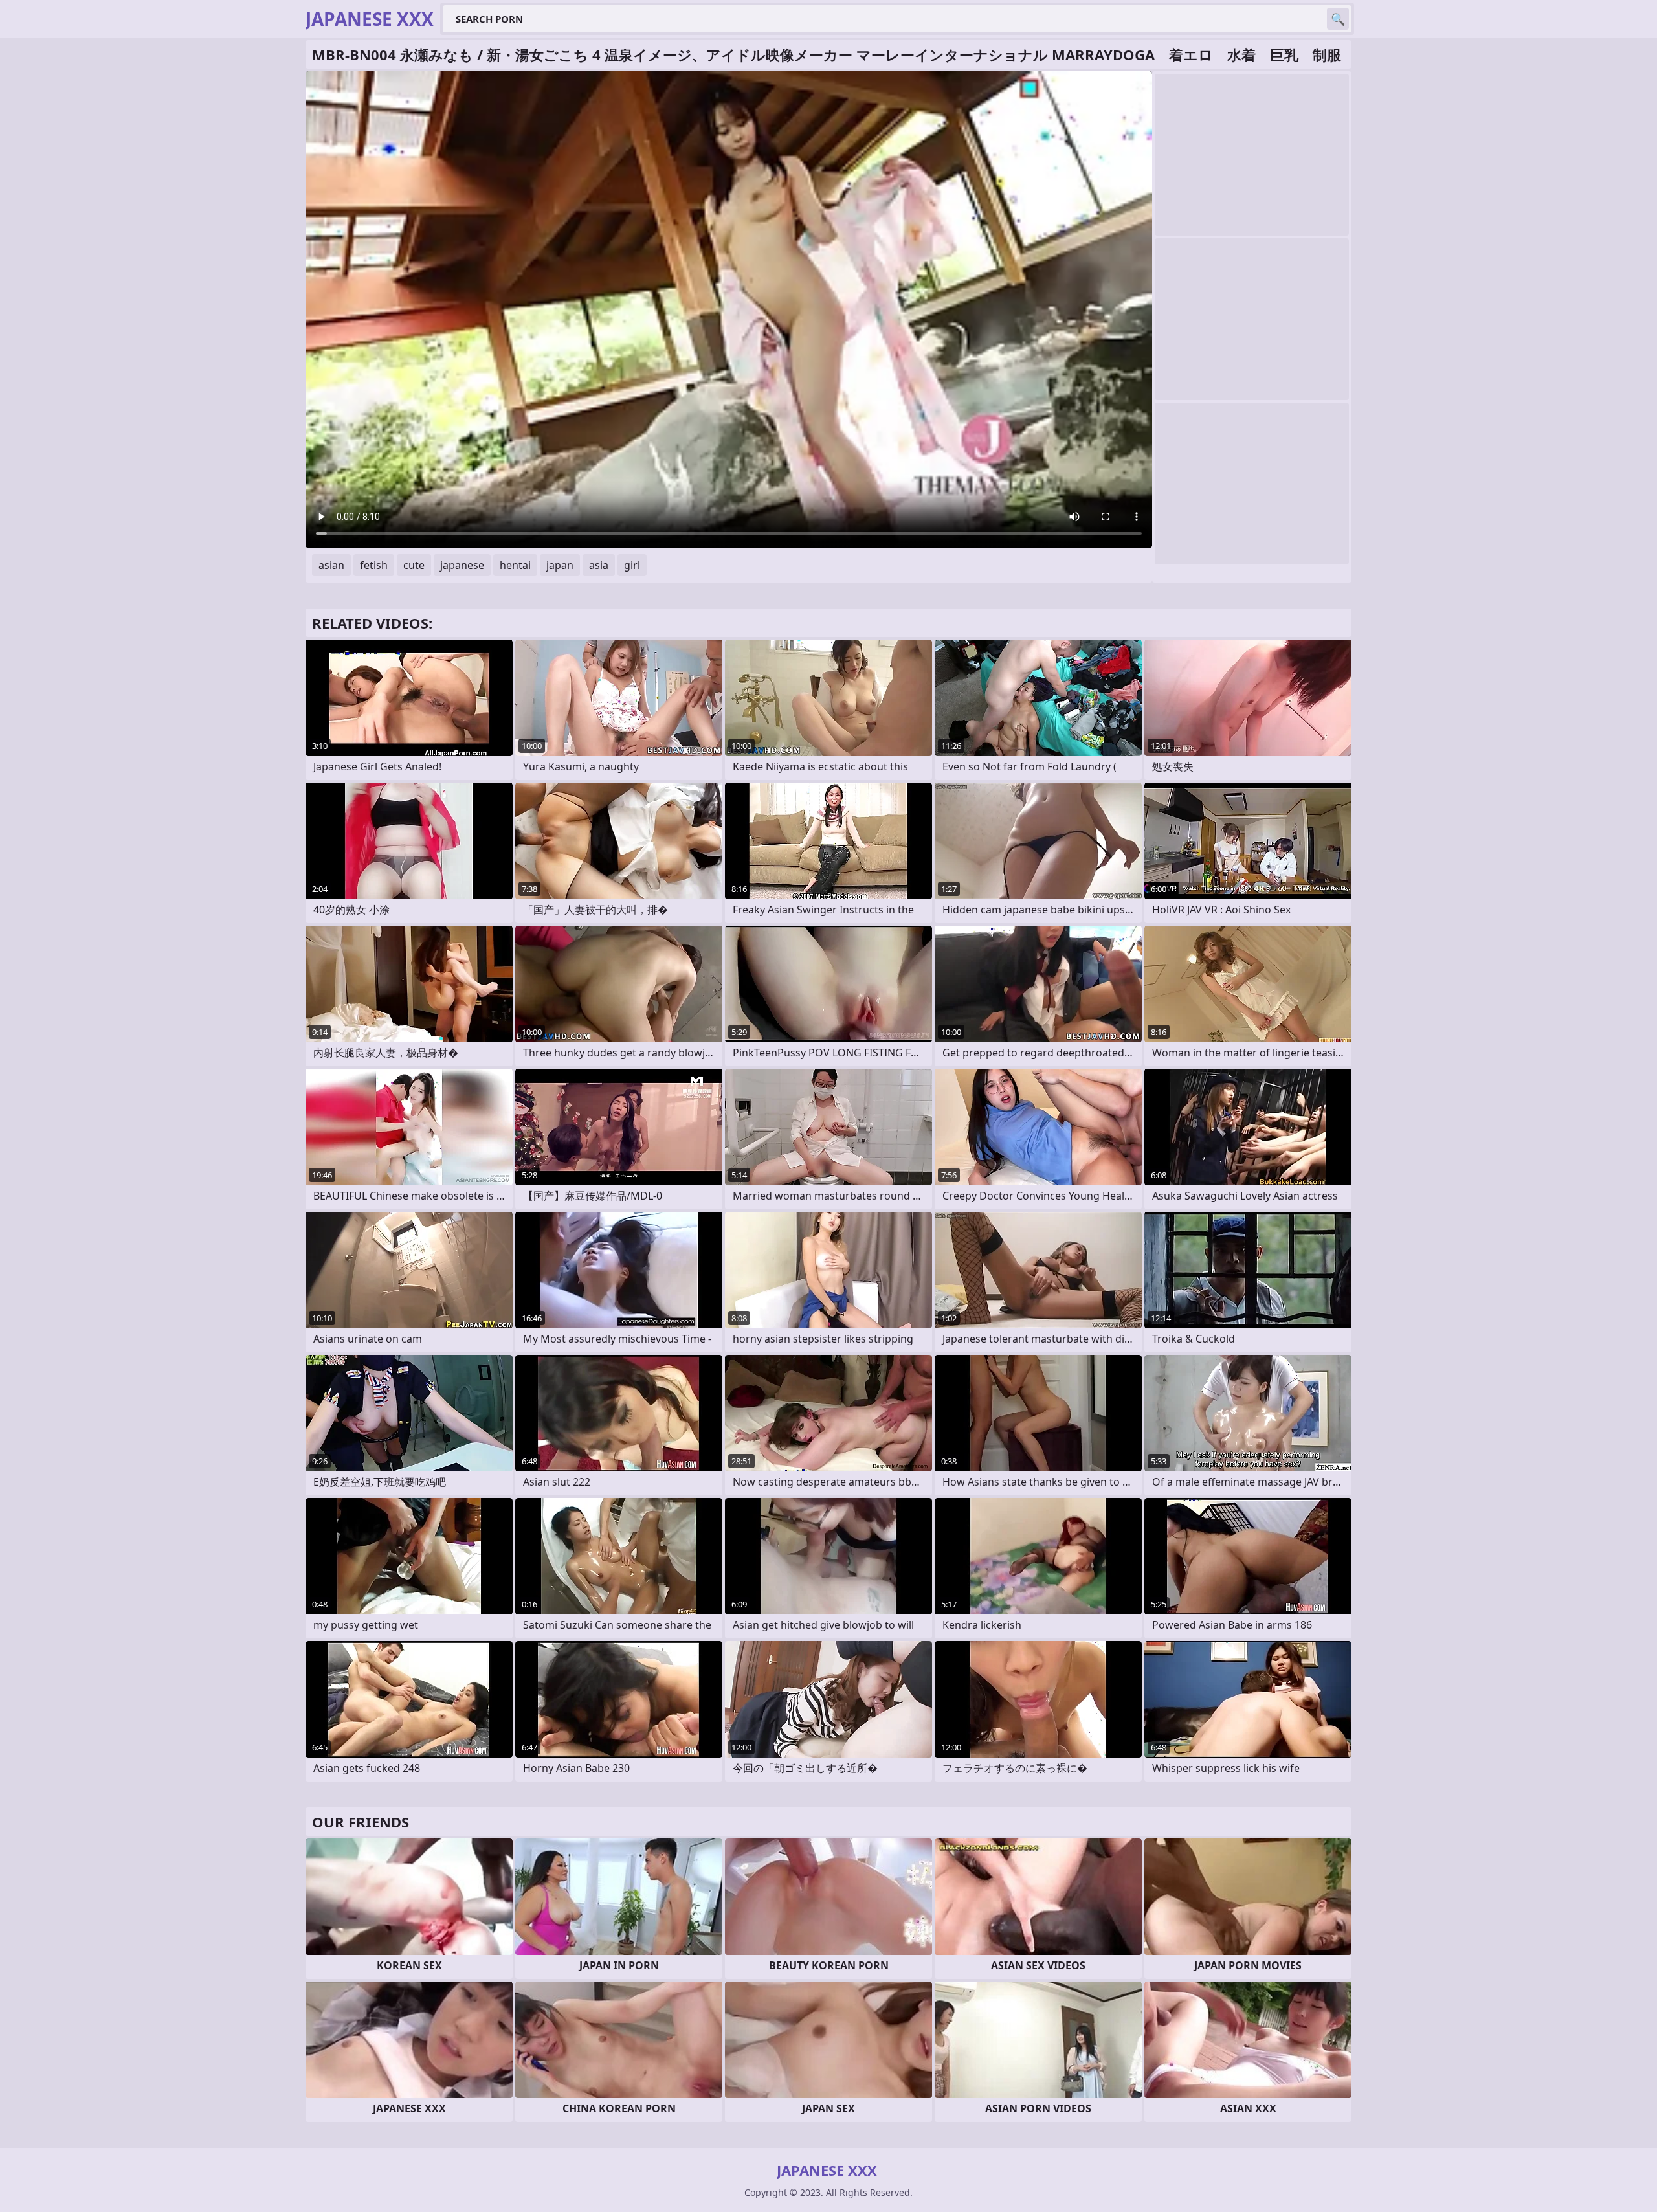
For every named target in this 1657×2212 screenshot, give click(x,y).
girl (632, 565)
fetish (374, 565)
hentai (515, 565)
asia (599, 565)
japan (560, 565)
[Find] (1338, 19)
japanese (462, 565)
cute (414, 565)
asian (331, 565)
